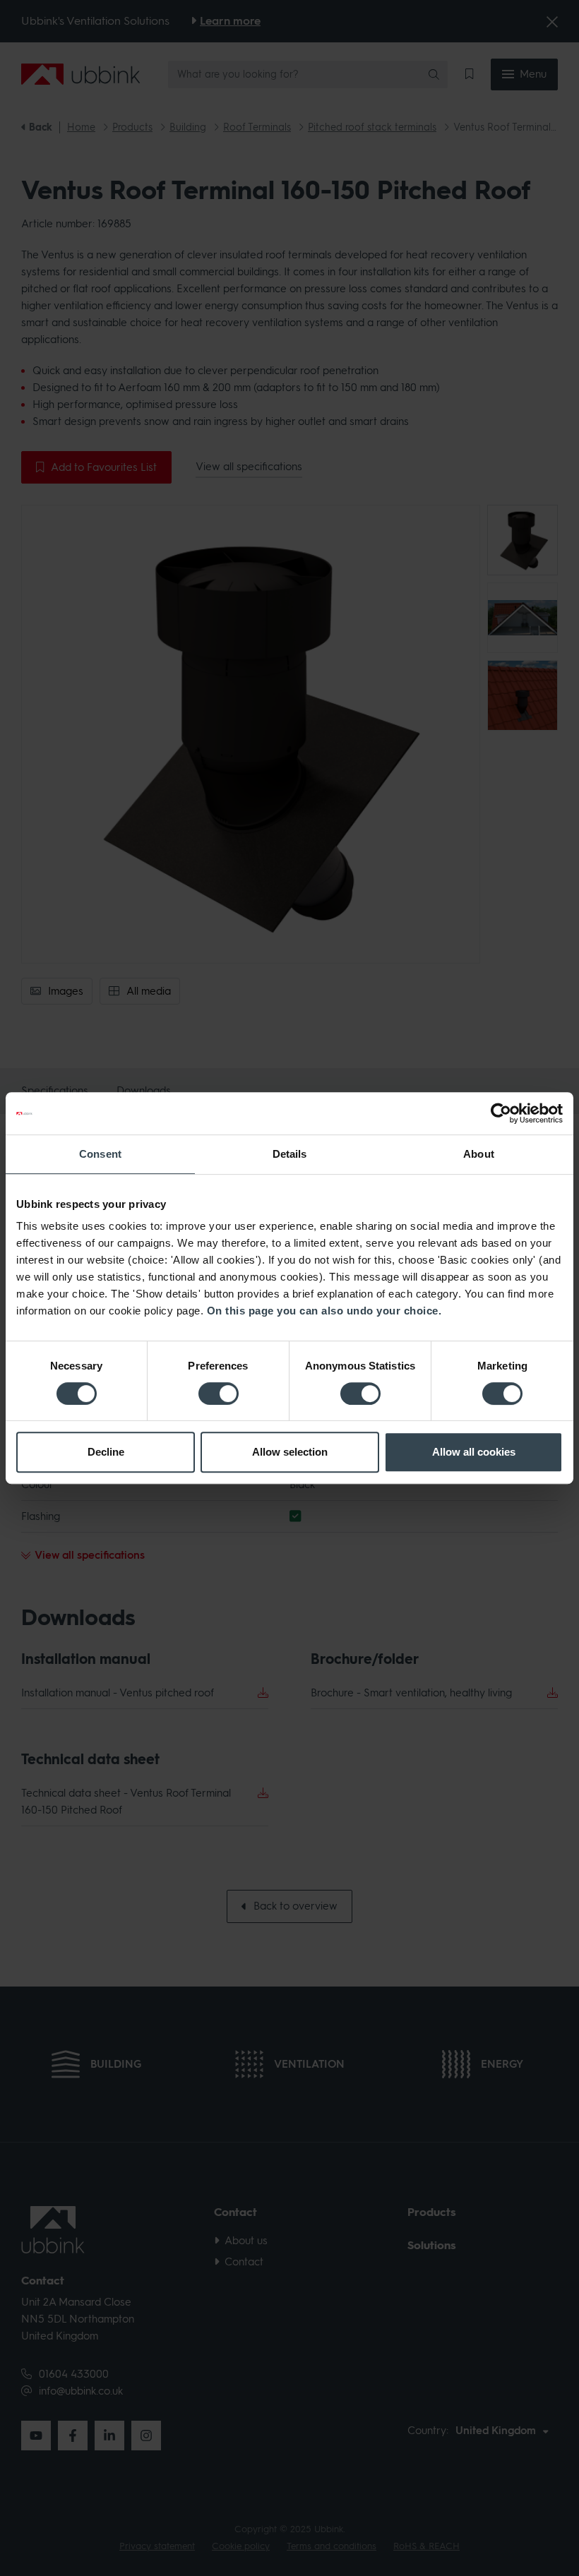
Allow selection (290, 1452)
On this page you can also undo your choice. (324, 1311)
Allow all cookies (474, 1452)
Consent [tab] (100, 1154)
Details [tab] (290, 1154)
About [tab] (479, 1154)
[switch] (219, 1394)
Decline (106, 1452)
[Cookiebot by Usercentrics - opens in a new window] (501, 1113)
